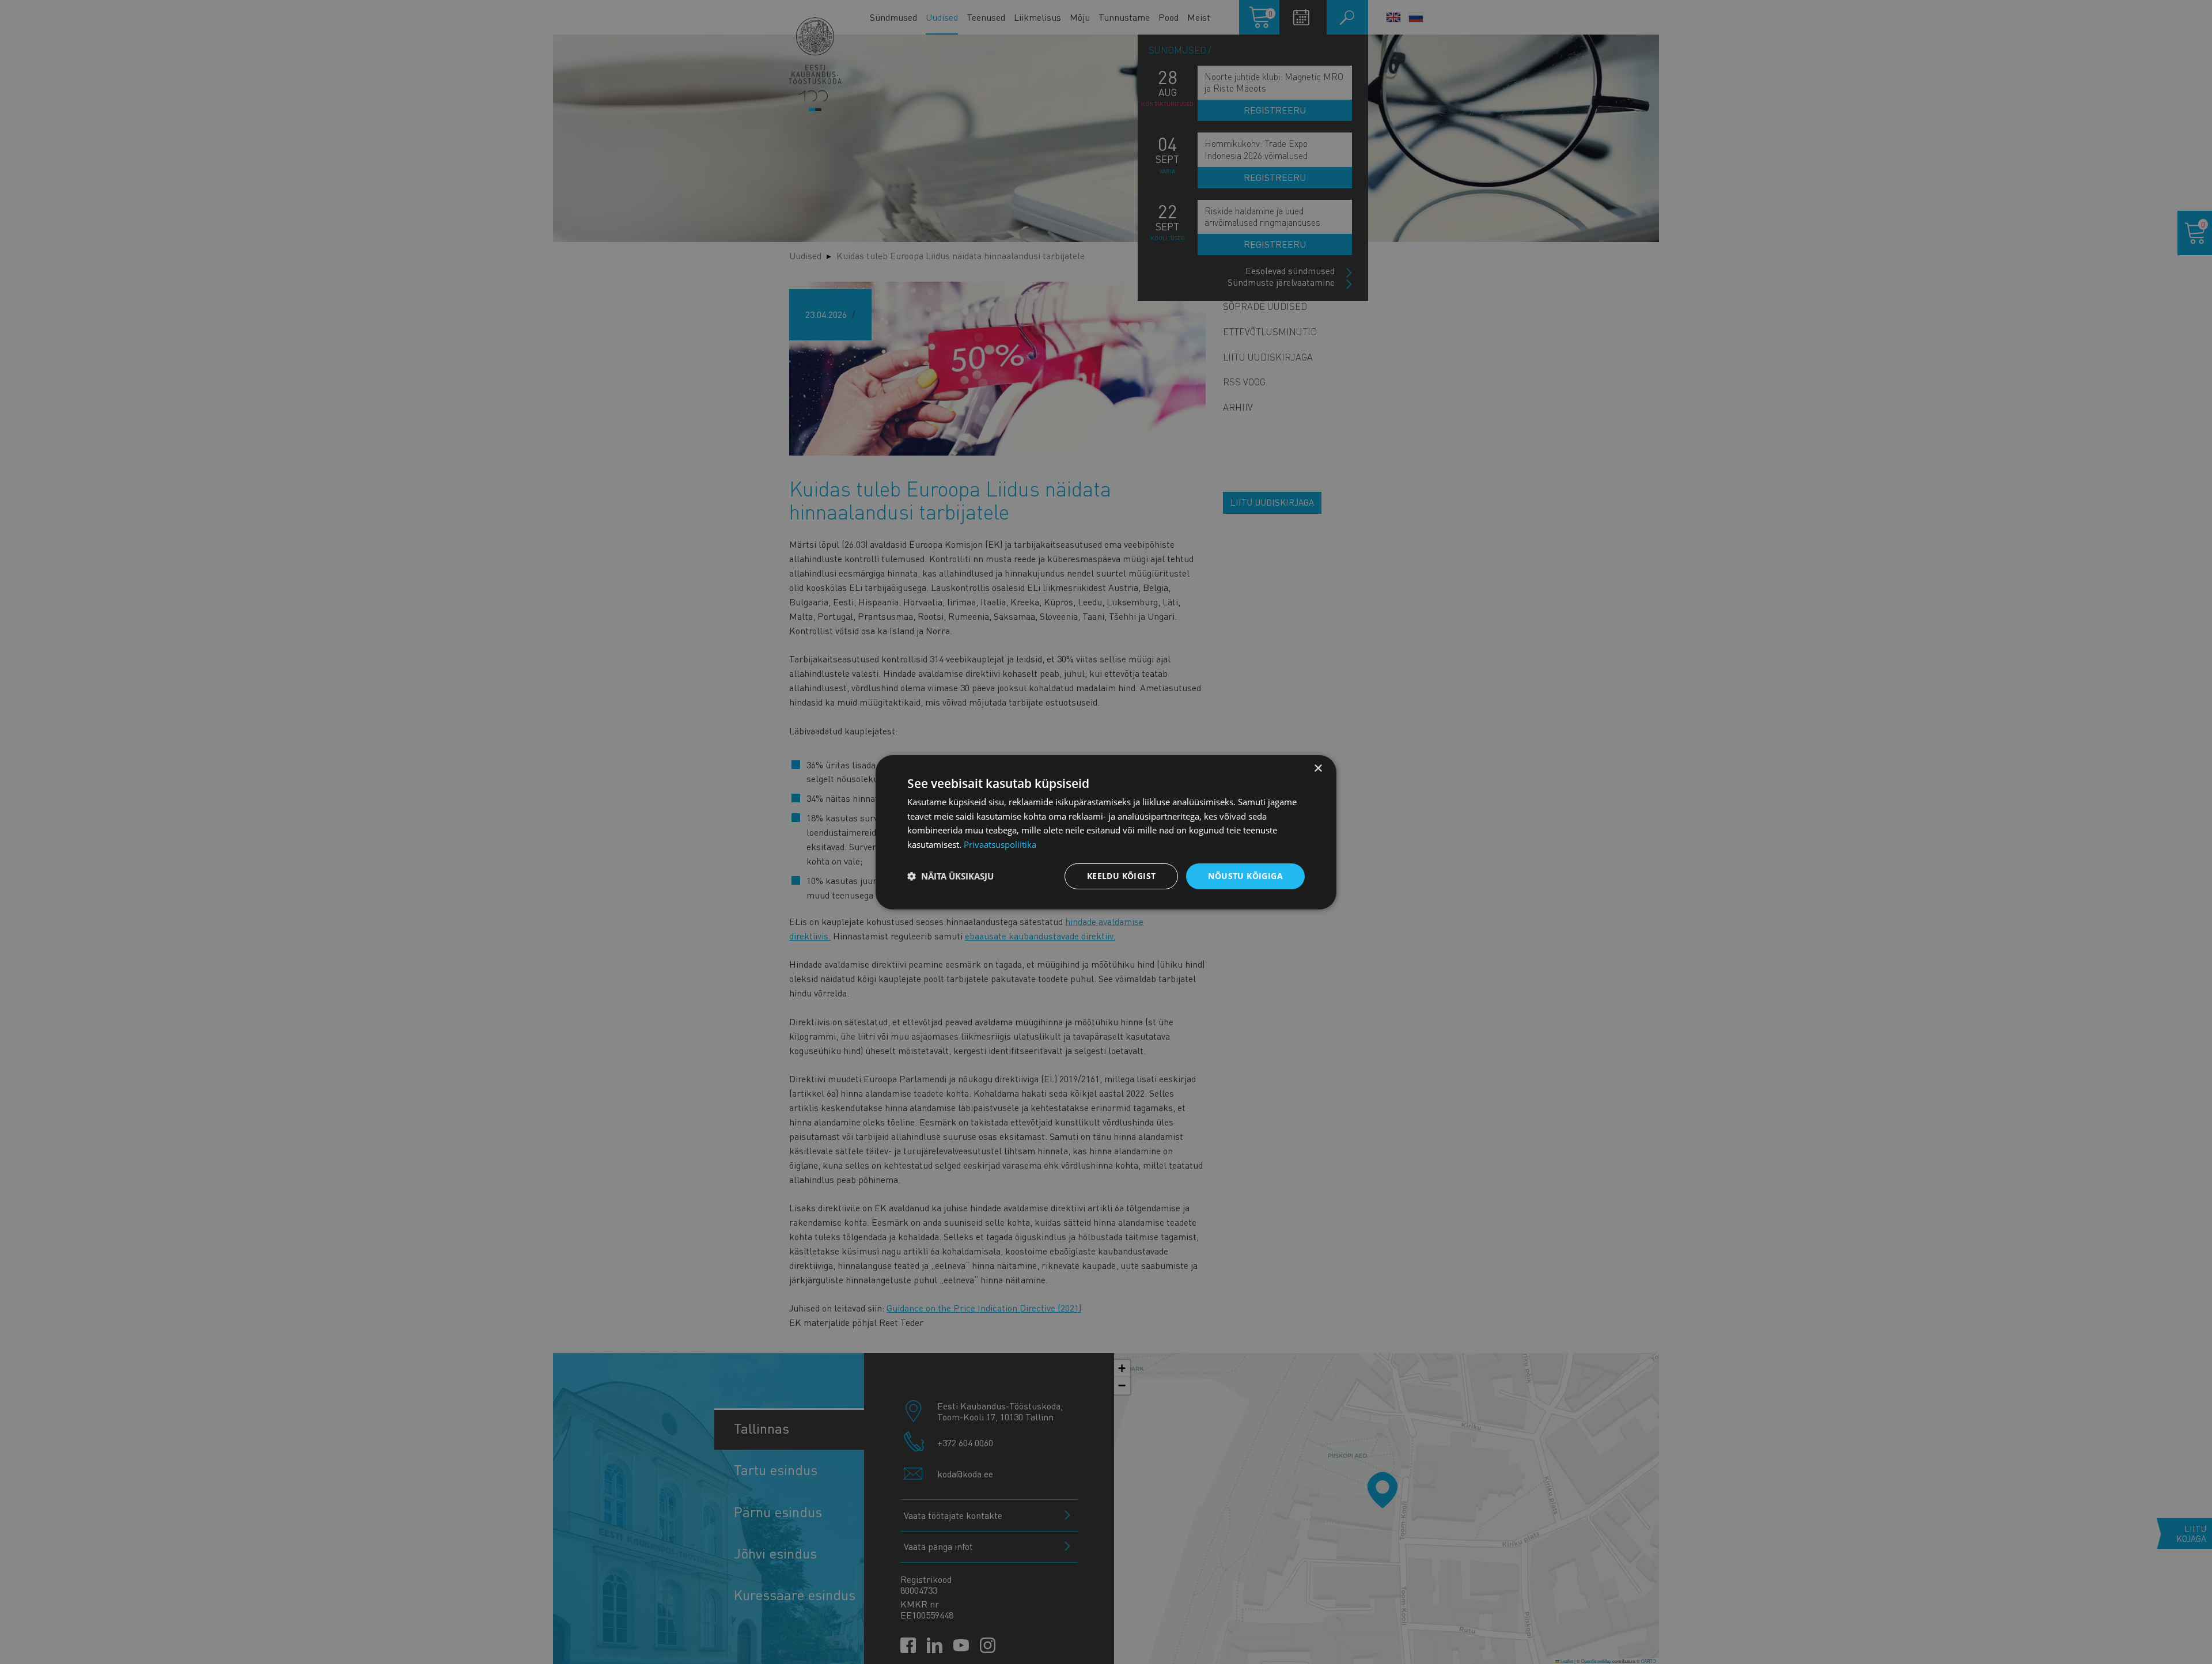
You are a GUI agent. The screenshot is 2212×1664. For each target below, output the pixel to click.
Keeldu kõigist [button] (1122, 876)
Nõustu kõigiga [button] (1245, 876)
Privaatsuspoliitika (1000, 844)
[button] (950, 876)
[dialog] (1106, 832)
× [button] (1318, 768)
